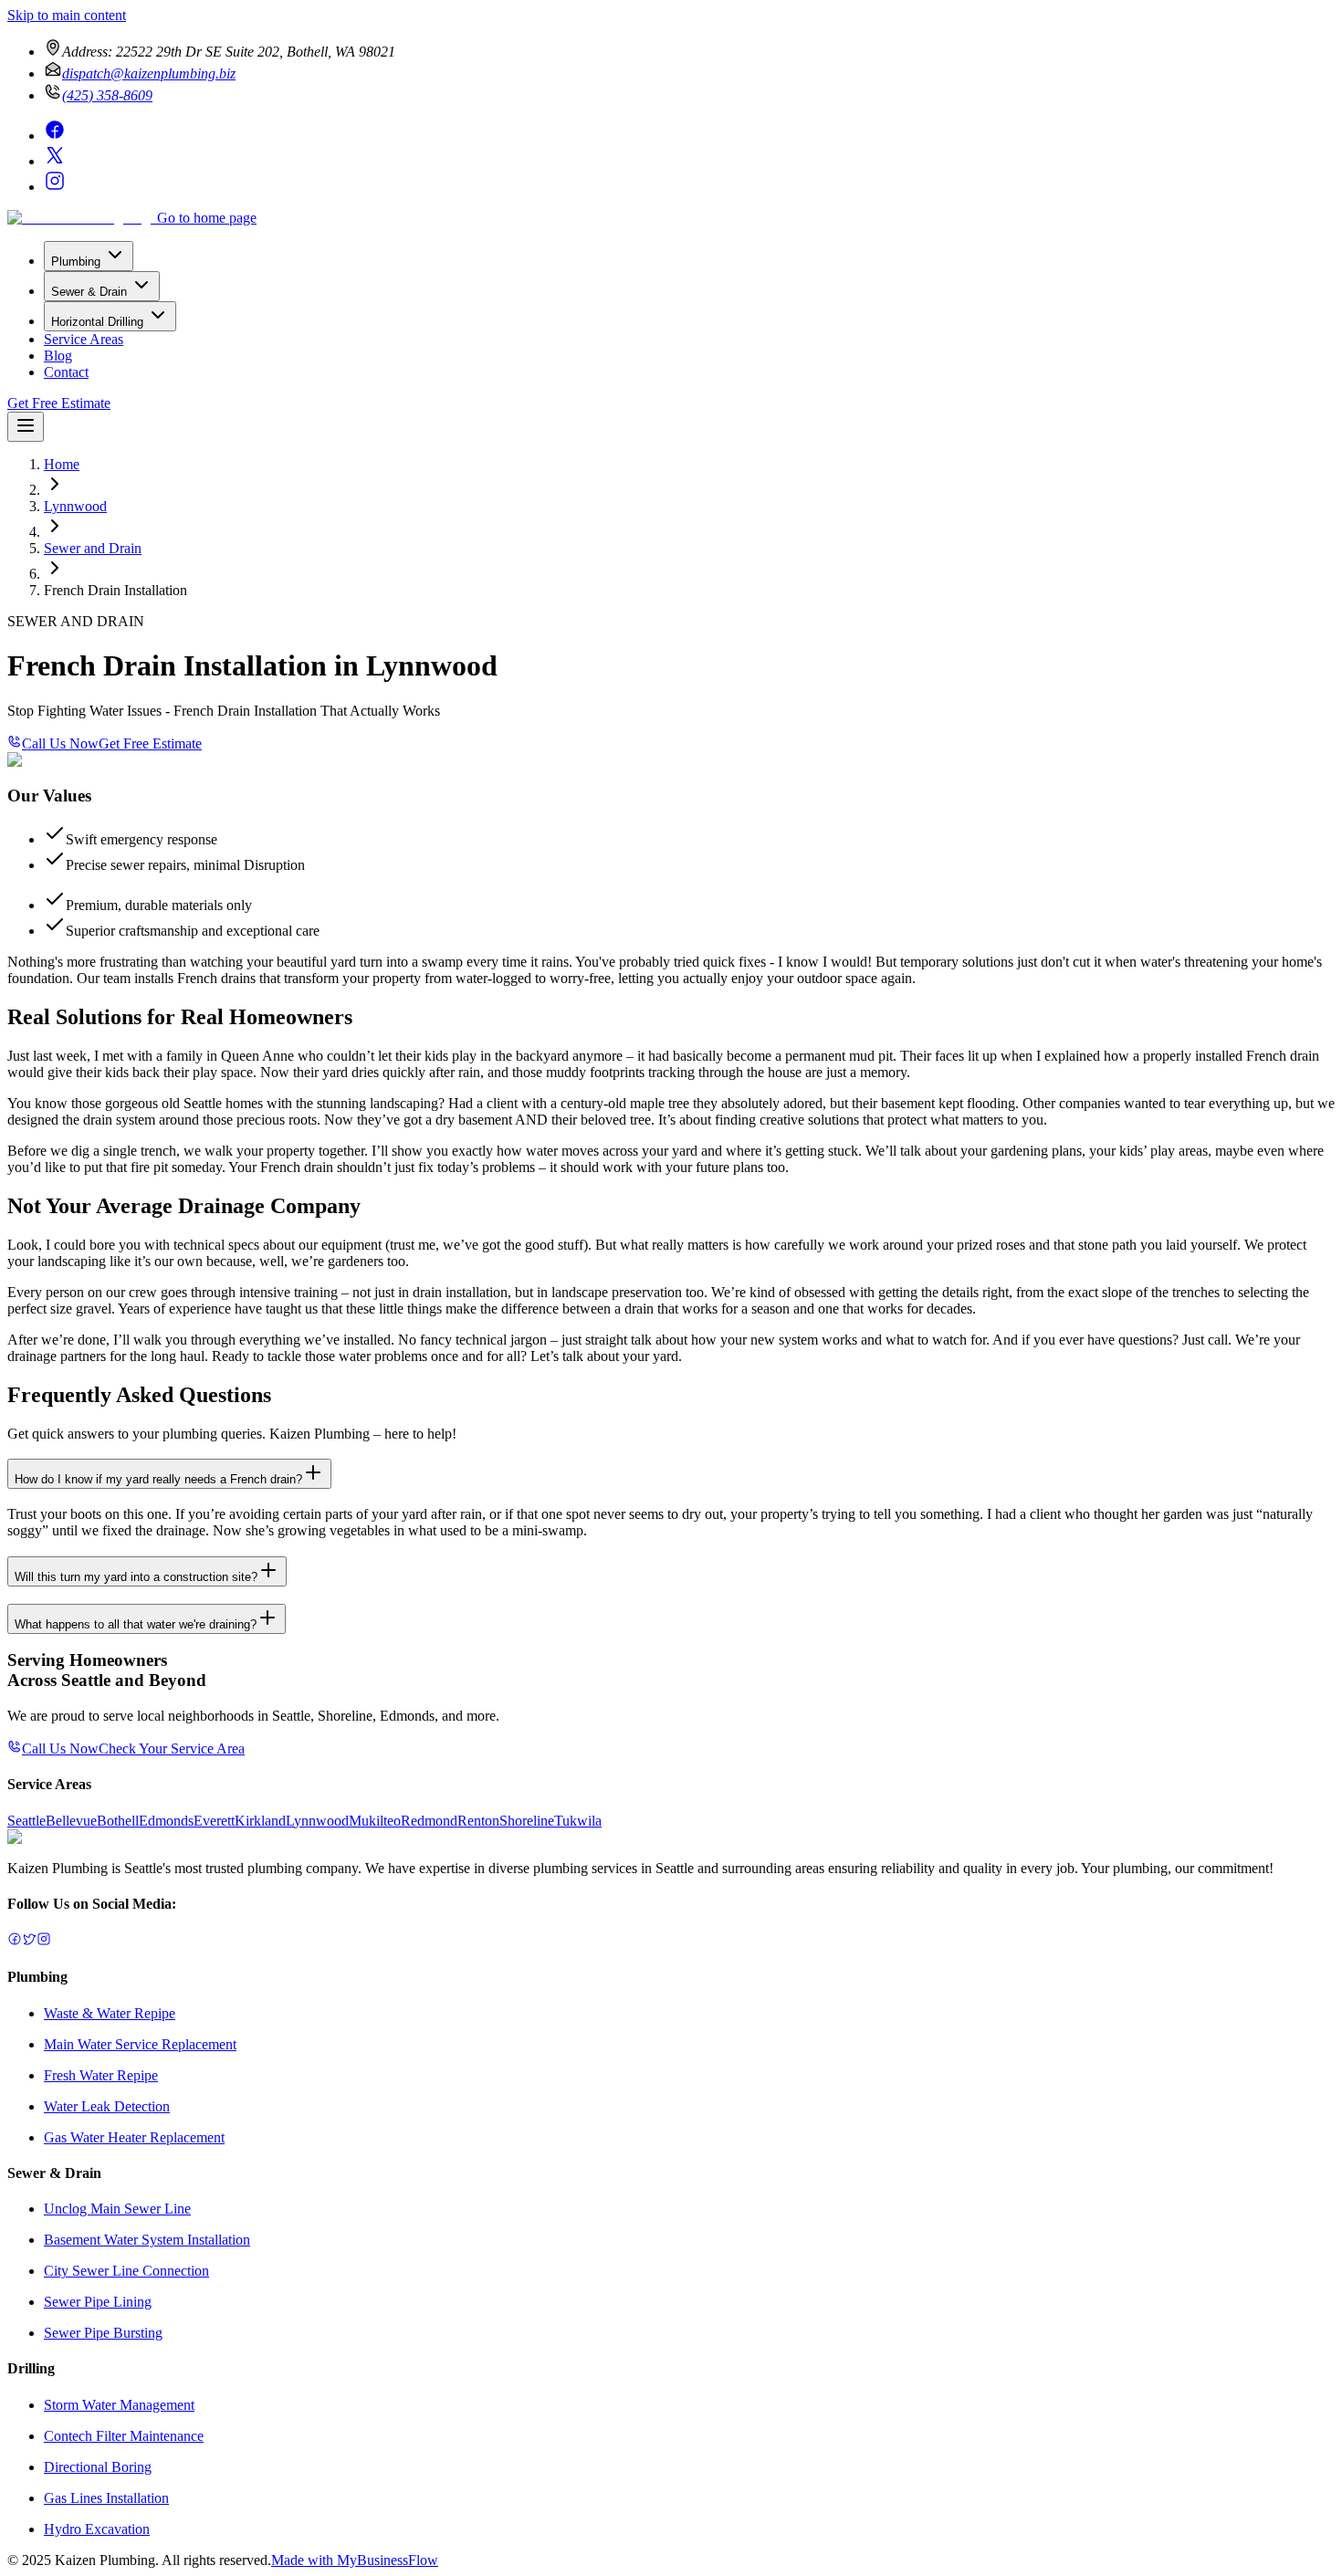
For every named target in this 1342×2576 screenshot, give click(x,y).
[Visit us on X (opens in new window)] (55, 161)
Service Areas (84, 339)
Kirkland (260, 1821)
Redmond (429, 1821)
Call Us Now (60, 743)
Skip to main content (67, 15)
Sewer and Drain (93, 548)
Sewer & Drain (89, 292)
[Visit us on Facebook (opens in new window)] (55, 136)
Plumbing (76, 262)
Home (62, 464)
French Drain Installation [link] (115, 590)
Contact (66, 372)
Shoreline (527, 1821)
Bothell (118, 1821)
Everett (214, 1821)
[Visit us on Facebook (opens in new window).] (15, 1941)
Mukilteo (375, 1821)
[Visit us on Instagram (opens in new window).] (44, 1941)
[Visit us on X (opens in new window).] (29, 1941)
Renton (478, 1821)
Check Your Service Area (172, 1749)
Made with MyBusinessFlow (355, 2560)
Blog (58, 356)
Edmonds (166, 1821)
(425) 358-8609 (107, 95)
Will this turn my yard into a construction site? (136, 1577)
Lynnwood (75, 506)
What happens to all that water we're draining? (136, 1624)
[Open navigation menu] (26, 427)
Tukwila (578, 1821)
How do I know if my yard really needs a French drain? (158, 1479)
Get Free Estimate (59, 403)
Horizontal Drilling (97, 322)
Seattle (26, 1821)
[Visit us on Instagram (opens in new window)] (55, 187)
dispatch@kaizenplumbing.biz (149, 73)
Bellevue (71, 1821)
